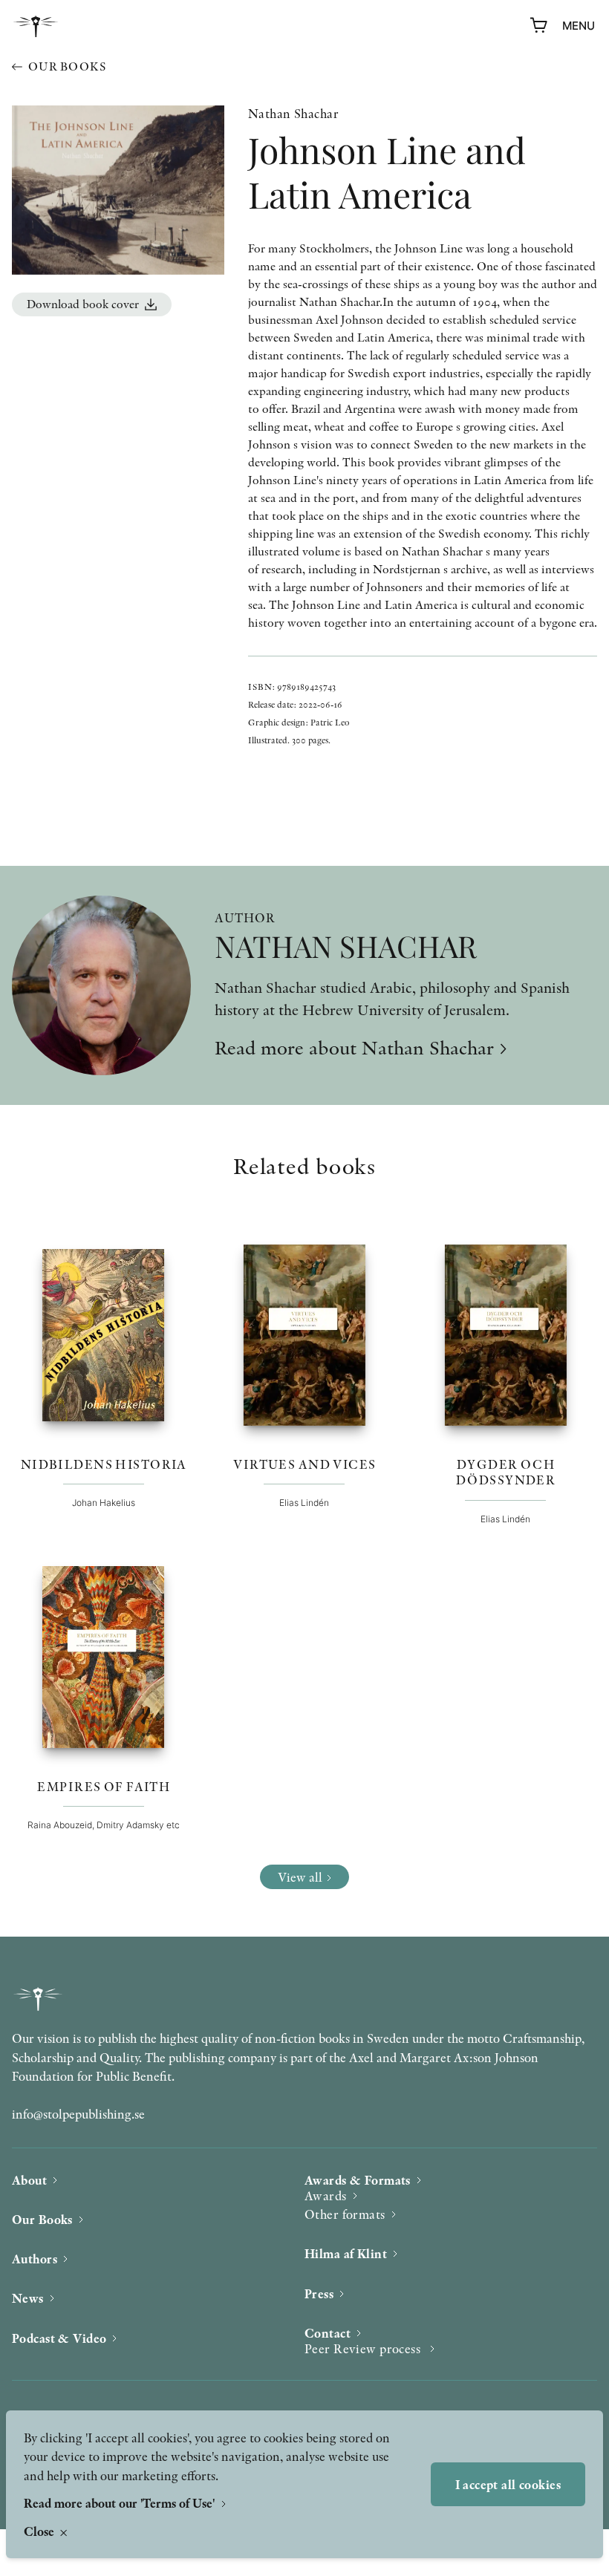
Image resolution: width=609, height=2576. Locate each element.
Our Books (42, 2219)
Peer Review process (364, 2348)
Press (319, 2293)
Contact (328, 2333)
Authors (35, 2259)
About (29, 2180)
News (28, 2298)
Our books (67, 66)
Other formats (345, 2214)
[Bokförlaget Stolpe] (36, 26)
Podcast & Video (59, 2338)
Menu (579, 26)
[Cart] (539, 26)
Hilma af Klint (346, 2253)
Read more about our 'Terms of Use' (121, 2503)
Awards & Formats (358, 2180)
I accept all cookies (508, 2484)
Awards (326, 2195)
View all (300, 1877)
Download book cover (83, 304)
